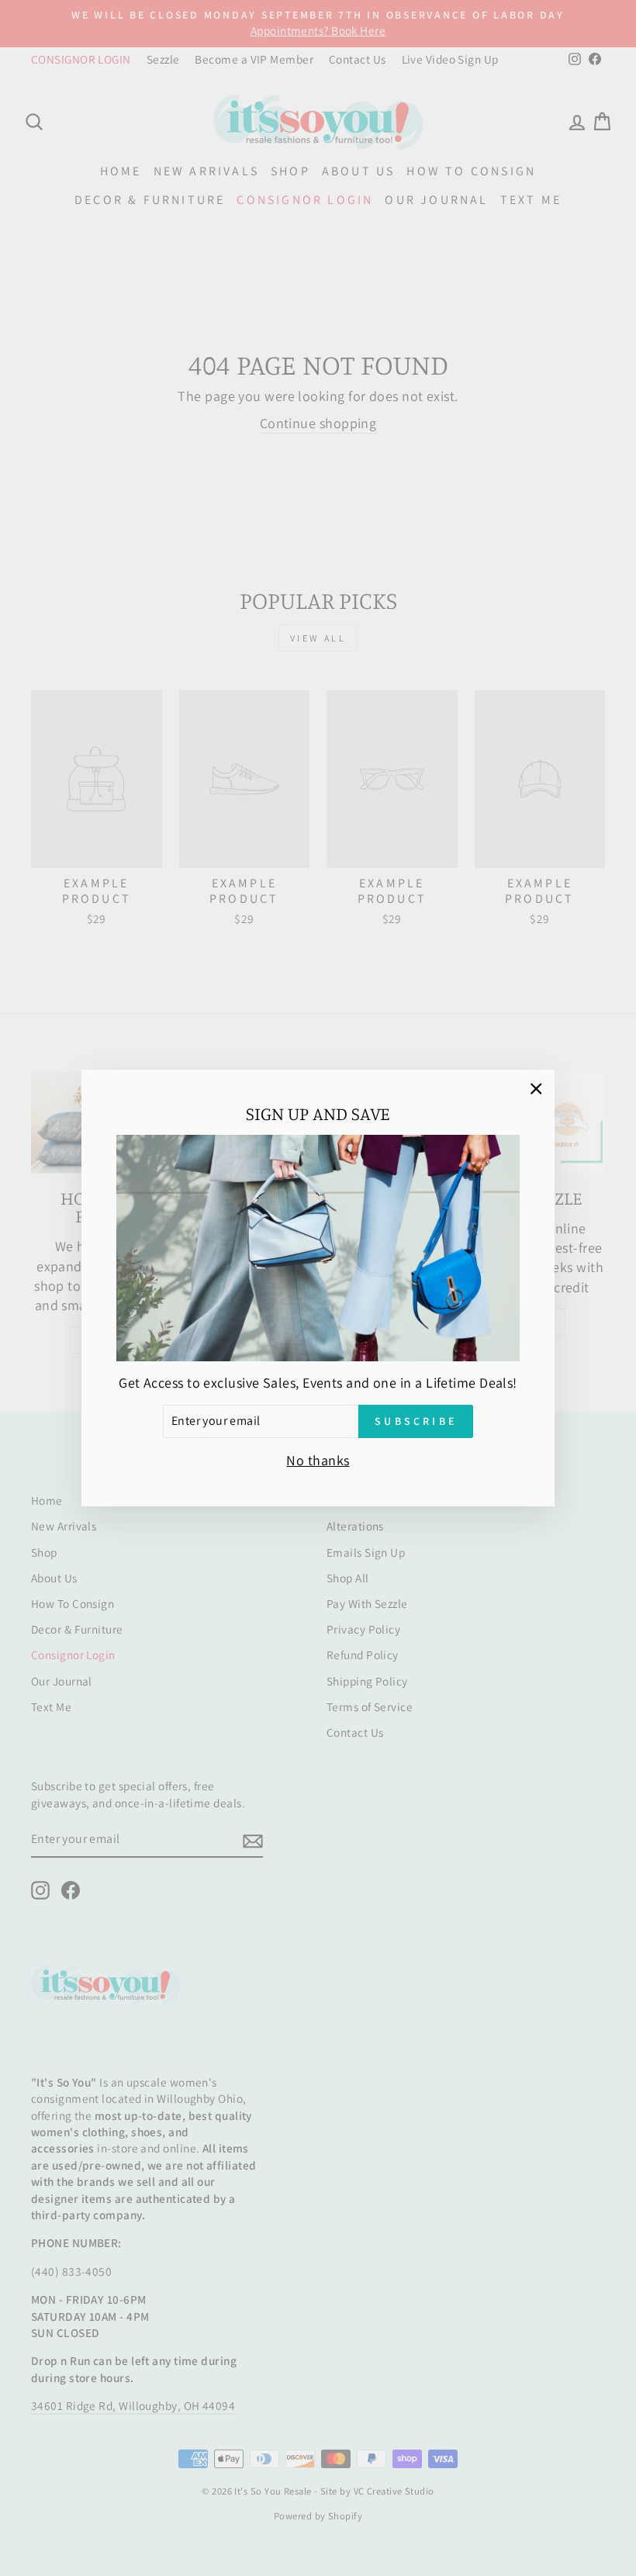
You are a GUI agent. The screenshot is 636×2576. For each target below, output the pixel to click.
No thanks (318, 1460)
